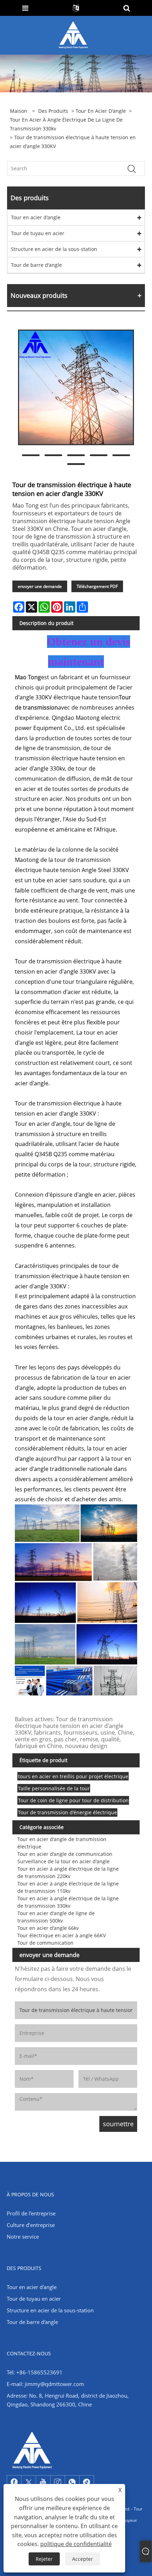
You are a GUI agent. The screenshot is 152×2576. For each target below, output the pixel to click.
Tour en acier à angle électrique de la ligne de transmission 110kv (68, 1887)
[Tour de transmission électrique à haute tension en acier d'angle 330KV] (76, 387)
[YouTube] (43, 2482)
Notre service (23, 2237)
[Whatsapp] (72, 2482)
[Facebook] (14, 2482)
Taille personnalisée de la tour (54, 1788)
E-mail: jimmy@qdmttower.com (45, 2384)
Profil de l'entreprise (31, 2213)
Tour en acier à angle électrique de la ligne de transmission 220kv (68, 1872)
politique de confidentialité (76, 2544)
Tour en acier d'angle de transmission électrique (62, 1843)
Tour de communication (45, 1943)
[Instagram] (58, 2482)
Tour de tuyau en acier (38, 233)
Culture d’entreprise (31, 2225)
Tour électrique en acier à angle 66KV (62, 1935)
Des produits (53, 111)
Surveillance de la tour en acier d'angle (63, 1861)
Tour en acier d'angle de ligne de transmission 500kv (56, 1917)
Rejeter (44, 2559)
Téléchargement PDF (97, 586)
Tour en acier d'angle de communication (65, 1854)
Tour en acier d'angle (101, 111)
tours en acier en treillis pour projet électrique (73, 1776)
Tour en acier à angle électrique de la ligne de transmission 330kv (66, 124)
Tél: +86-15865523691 (35, 2372)
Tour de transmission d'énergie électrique (68, 1812)
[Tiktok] (87, 2482)
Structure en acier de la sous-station (54, 249)
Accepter (83, 2559)
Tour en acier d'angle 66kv (48, 1928)
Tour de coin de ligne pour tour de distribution (73, 1800)
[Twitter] (29, 2482)
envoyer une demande (40, 586)
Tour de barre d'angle (36, 265)
